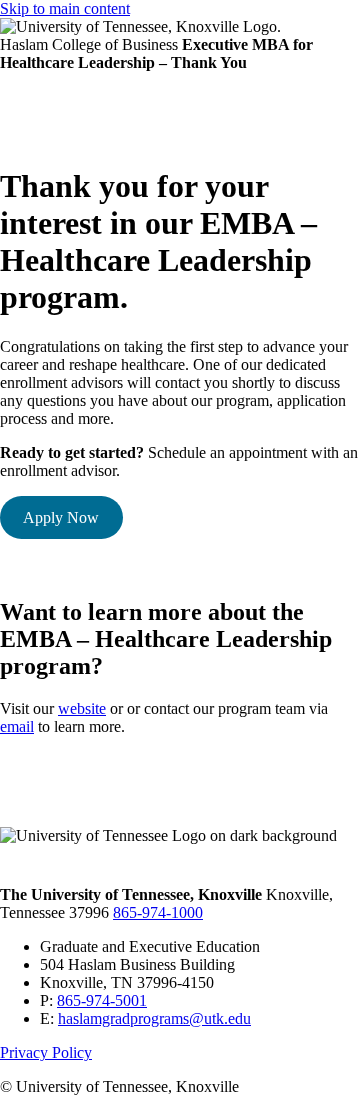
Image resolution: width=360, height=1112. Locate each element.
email (17, 726)
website (82, 708)
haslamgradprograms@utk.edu (154, 1018)
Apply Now (61, 517)
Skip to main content (65, 8)
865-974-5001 (102, 1000)
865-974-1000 (158, 912)
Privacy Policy (46, 1052)
